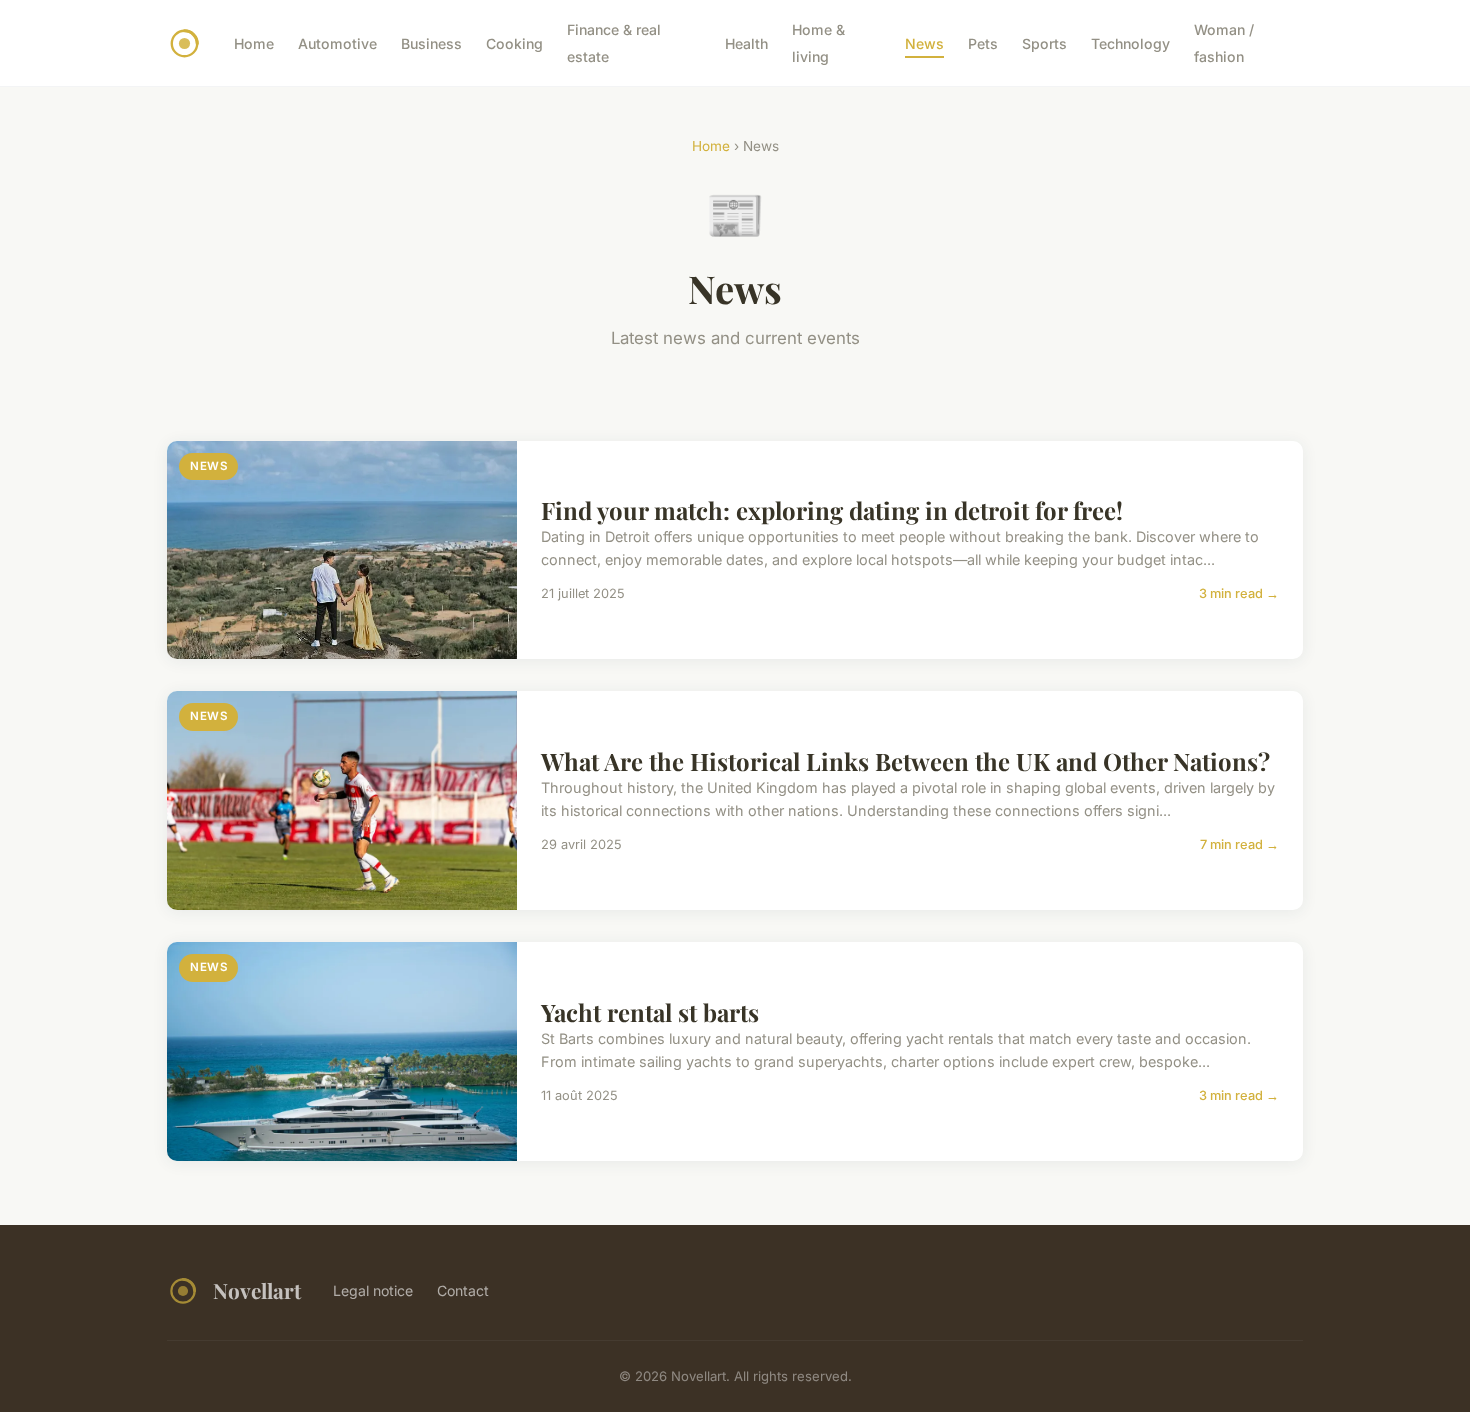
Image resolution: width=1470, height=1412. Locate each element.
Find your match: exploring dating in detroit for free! (832, 510)
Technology (1130, 43)
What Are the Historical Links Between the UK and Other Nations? (905, 761)
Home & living (818, 43)
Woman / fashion (1224, 43)
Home (254, 43)
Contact (463, 1290)
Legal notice (373, 1290)
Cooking (514, 43)
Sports (1044, 43)
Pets (983, 43)
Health (746, 43)
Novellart (257, 1290)
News (924, 43)
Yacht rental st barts (650, 1012)
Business (431, 43)
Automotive (337, 43)
